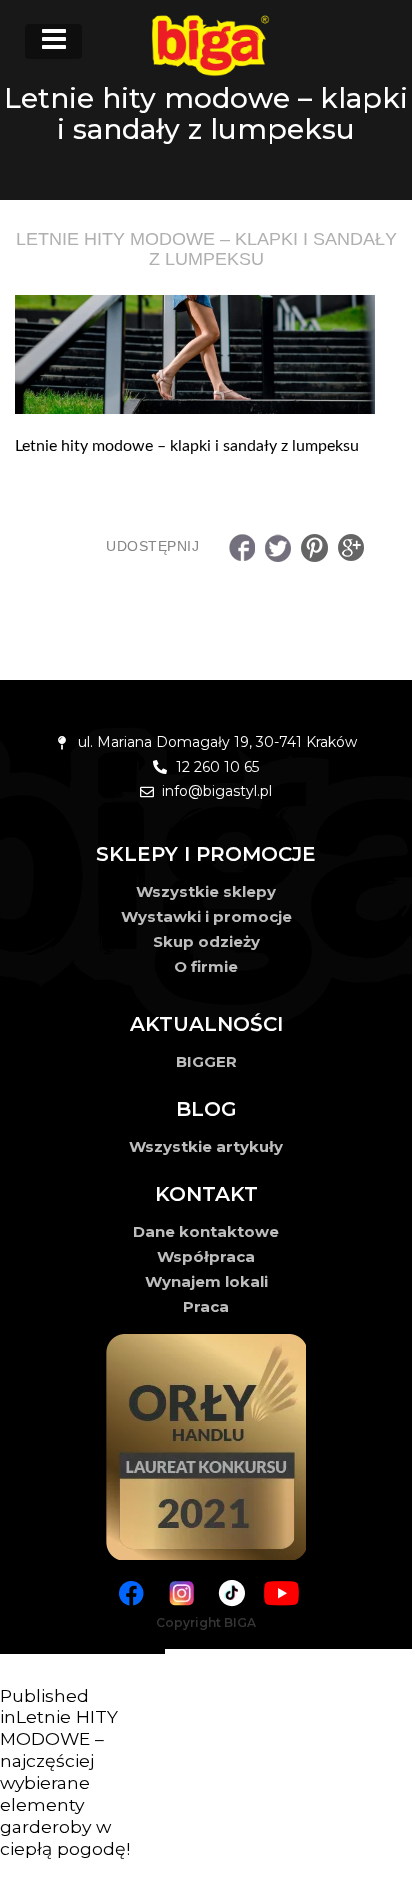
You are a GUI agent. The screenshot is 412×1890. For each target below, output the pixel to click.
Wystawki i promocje (206, 916)
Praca (206, 1306)
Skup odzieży (206, 941)
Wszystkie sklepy (206, 891)
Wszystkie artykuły (206, 1146)
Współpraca (206, 1256)
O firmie (206, 966)
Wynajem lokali (206, 1281)
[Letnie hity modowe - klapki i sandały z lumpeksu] (206, 355)
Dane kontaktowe (206, 1231)
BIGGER (206, 1061)
